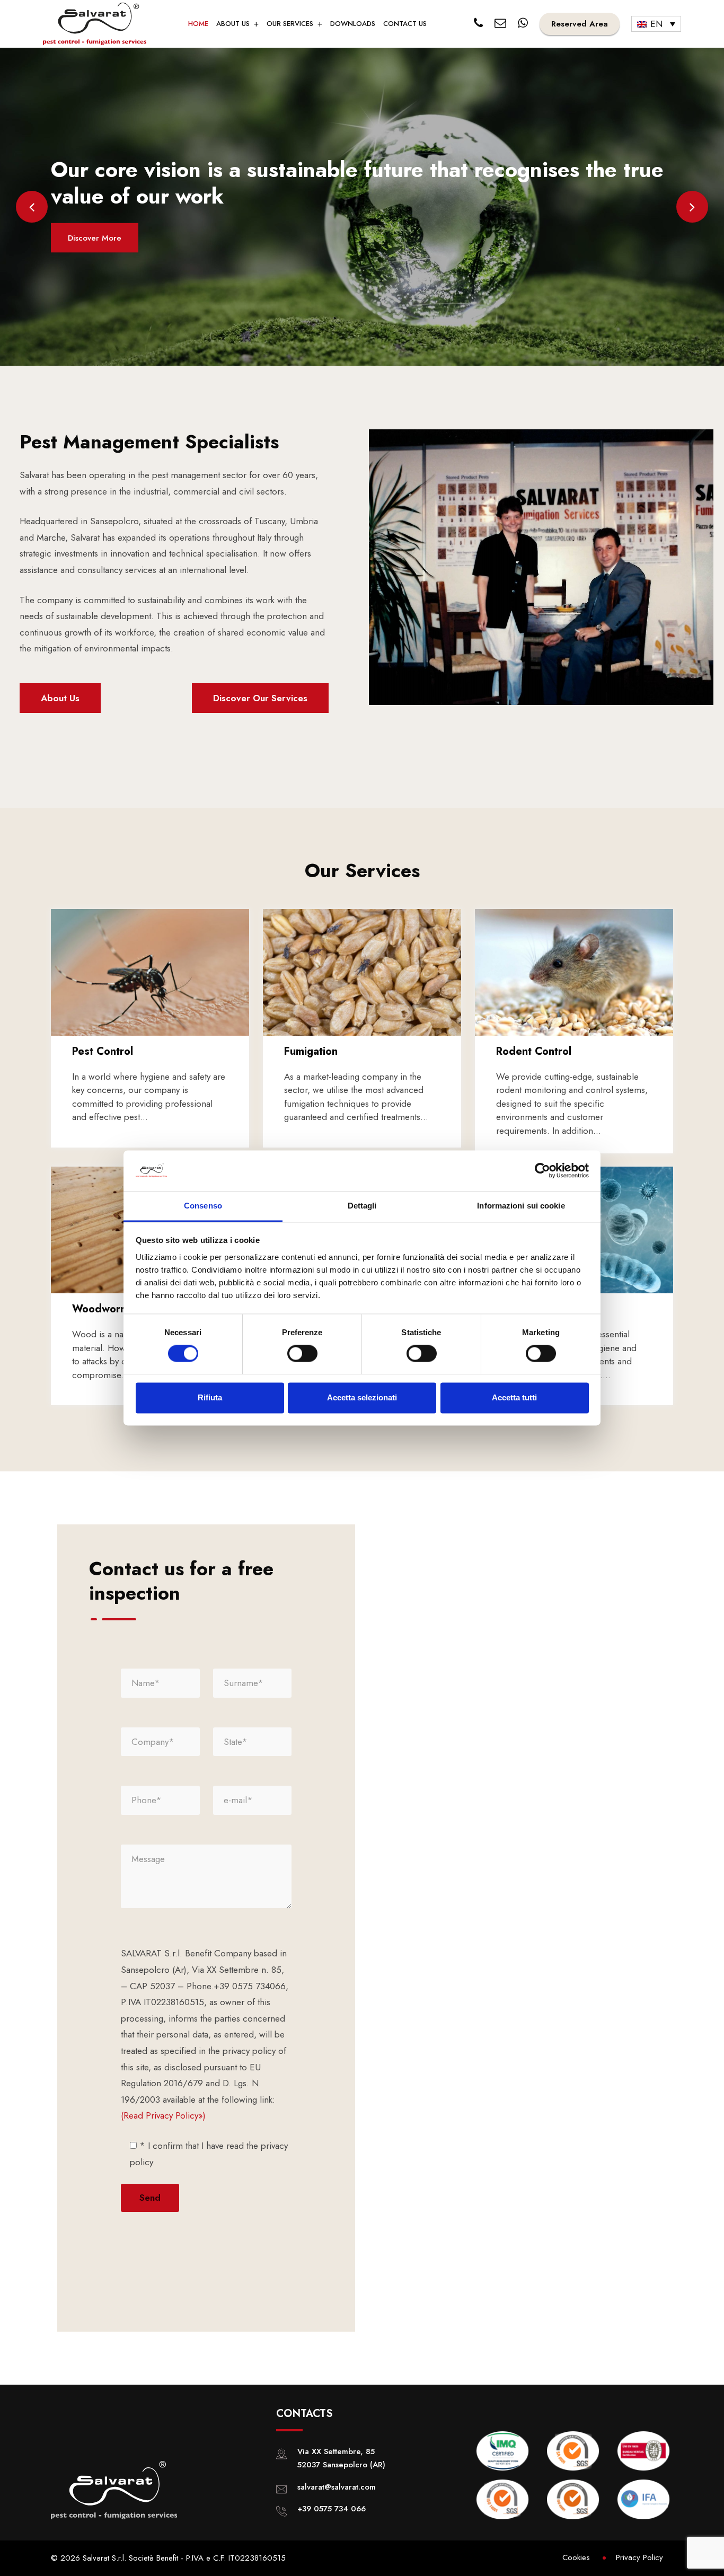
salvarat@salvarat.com (337, 2487)
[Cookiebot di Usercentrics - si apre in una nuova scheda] (542, 1171)
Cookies (576, 2557)
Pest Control (103, 1051)
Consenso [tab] (203, 1206)
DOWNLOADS (353, 24)
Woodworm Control (120, 1309)
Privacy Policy (639, 2557)
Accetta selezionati (362, 1397)
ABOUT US (233, 24)
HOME (198, 24)
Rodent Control (534, 1051)
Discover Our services (260, 698)
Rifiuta (210, 1397)
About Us (60, 698)
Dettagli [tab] (362, 1206)
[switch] (302, 1354)
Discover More (95, 238)
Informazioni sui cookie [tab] (521, 1206)
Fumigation (311, 1051)
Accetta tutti (514, 1397)
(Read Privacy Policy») (163, 2115)
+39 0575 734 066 (332, 2509)
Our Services (290, 24)
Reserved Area (580, 24)
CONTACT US (405, 24)
